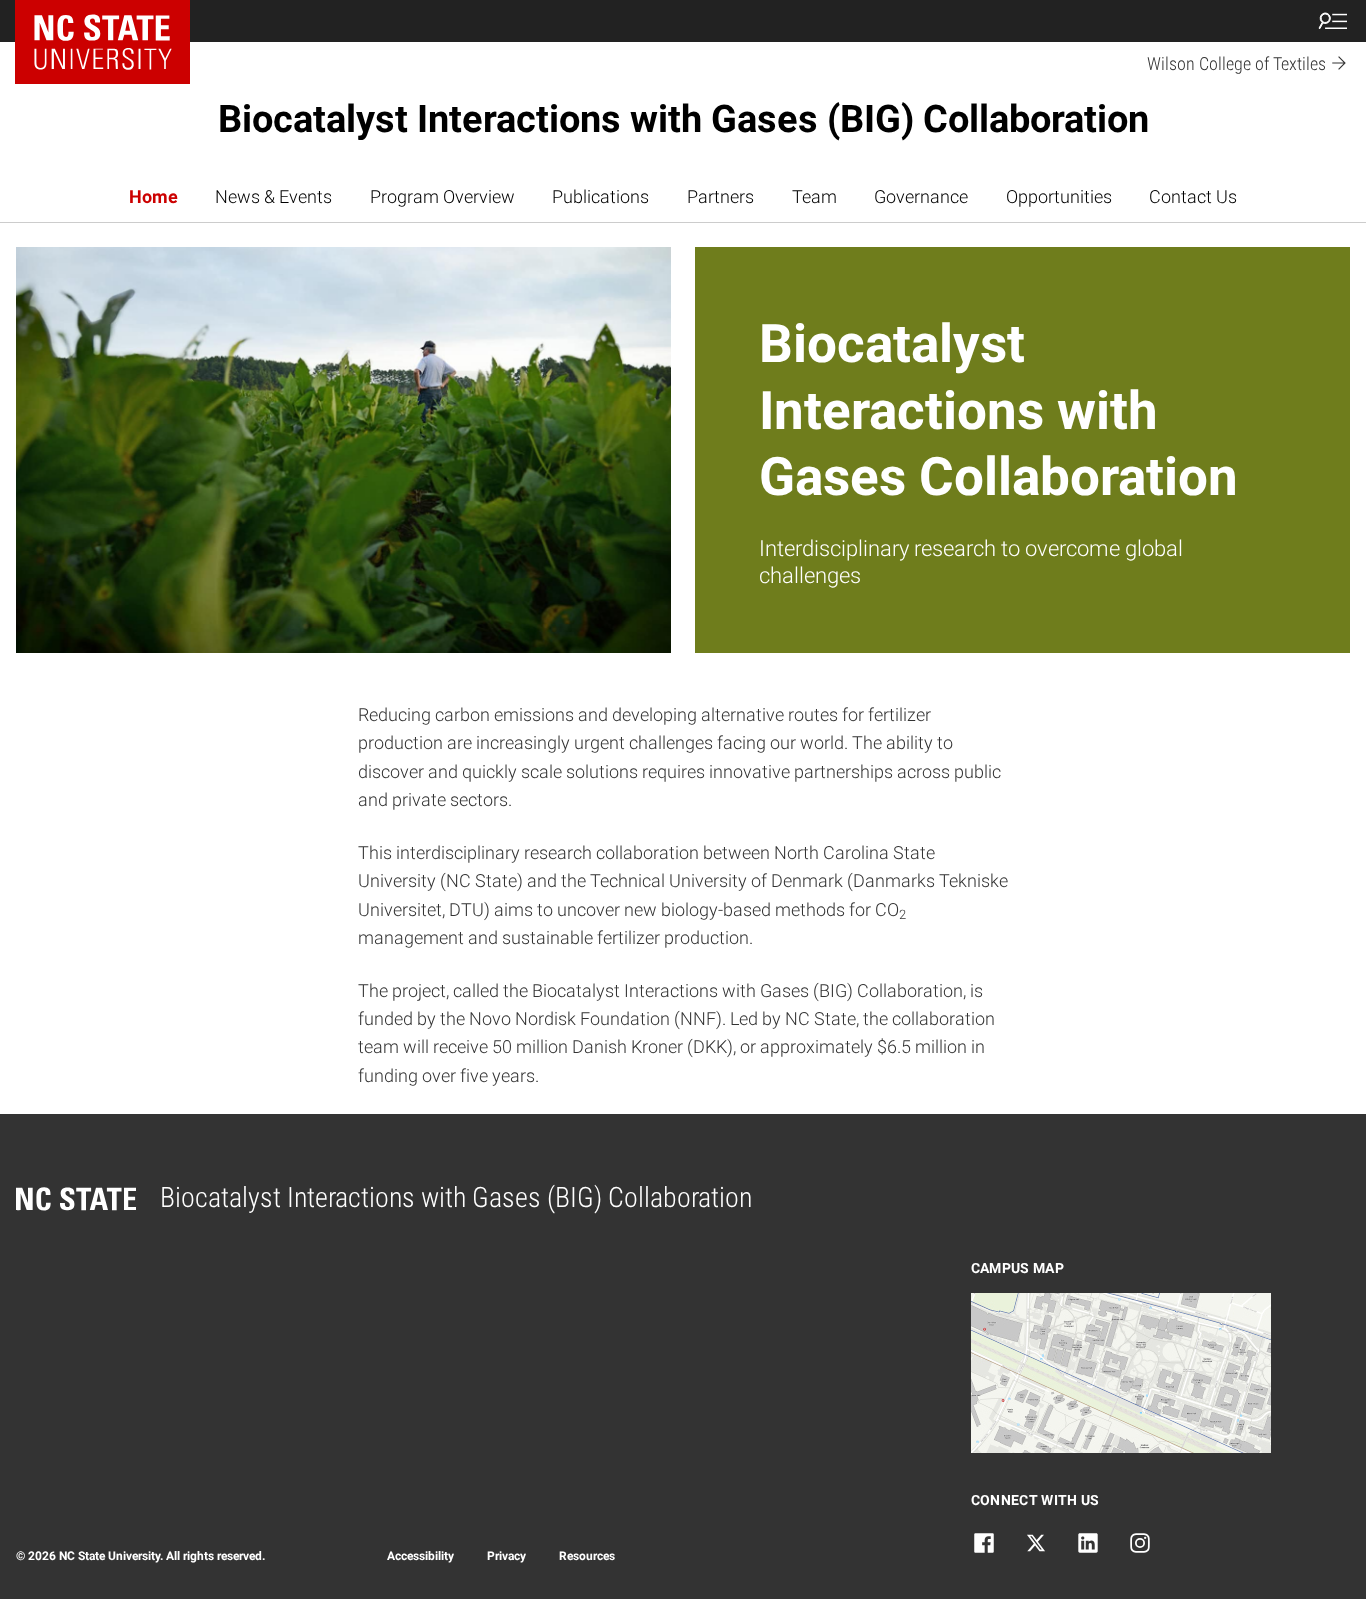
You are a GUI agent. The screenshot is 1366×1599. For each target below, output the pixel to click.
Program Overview (442, 197)
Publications (600, 197)
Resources (587, 1556)
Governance (921, 197)
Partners (720, 197)
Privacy (506, 1556)
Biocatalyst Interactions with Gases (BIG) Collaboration (683, 119)
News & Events (273, 197)
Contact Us (1193, 197)
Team (814, 197)
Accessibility (420, 1556)
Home (153, 197)
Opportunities (1059, 197)
